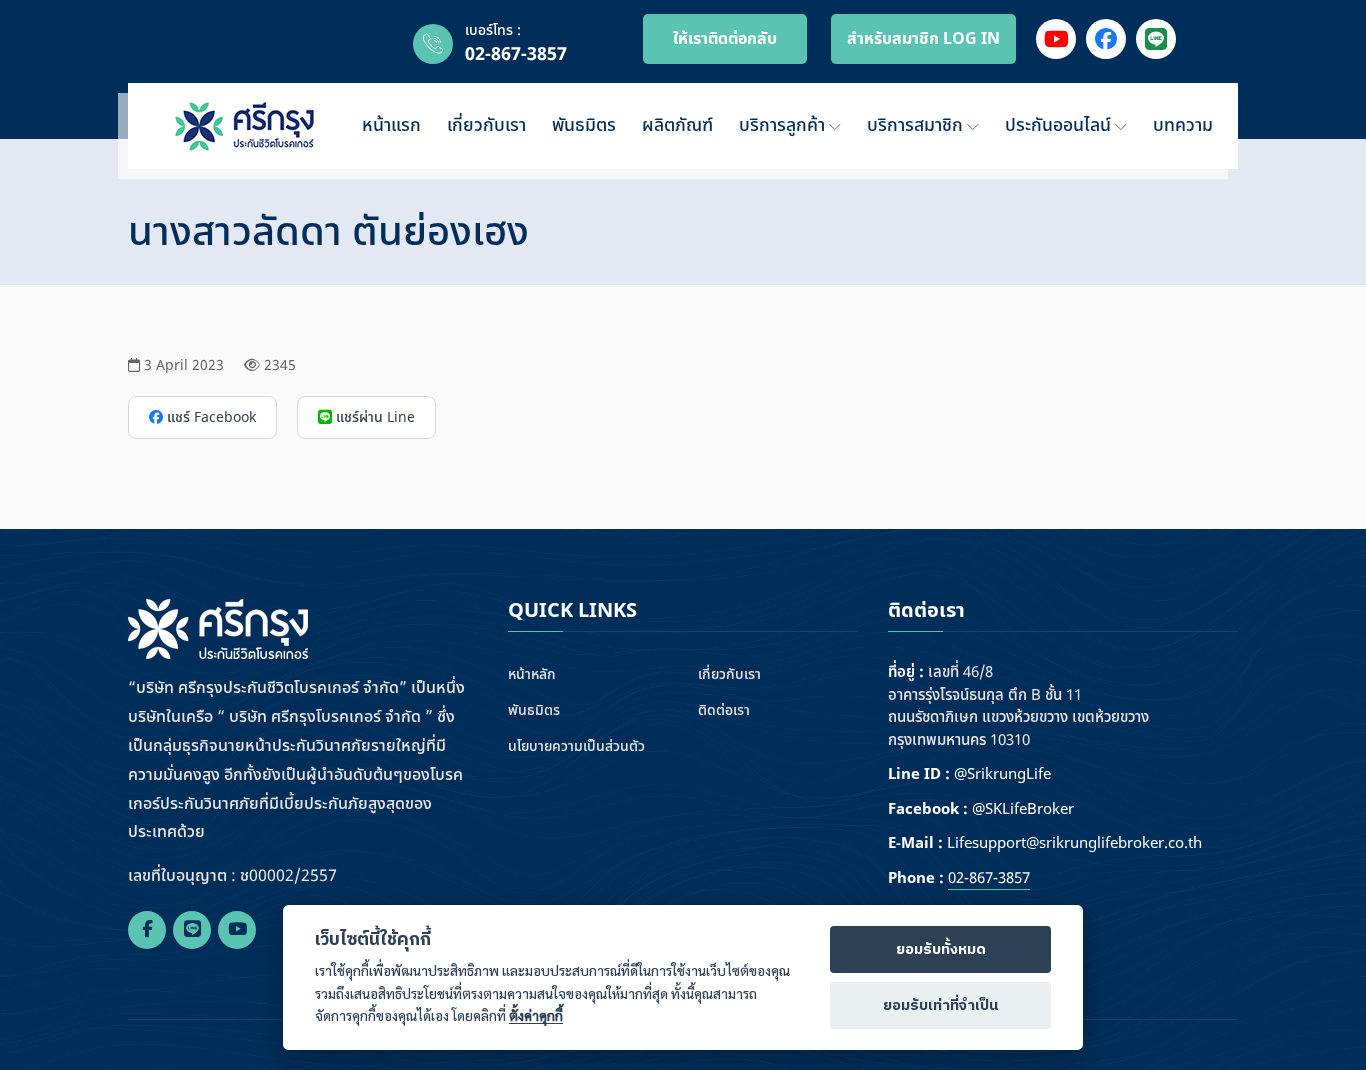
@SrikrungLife (1002, 775)
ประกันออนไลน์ (1060, 125)
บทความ (1183, 125)
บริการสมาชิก (917, 125)
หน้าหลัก (532, 674)
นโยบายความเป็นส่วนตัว (576, 746)
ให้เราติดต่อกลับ (725, 39)
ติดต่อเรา (724, 710)
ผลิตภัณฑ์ (677, 125)
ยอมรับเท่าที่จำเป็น (940, 1006)
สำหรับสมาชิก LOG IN (923, 39)
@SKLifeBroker (1023, 810)
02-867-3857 (516, 54)
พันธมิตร (584, 125)
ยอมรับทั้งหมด (941, 950)
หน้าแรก (391, 125)
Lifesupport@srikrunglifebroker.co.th (1074, 844)
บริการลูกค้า (784, 125)
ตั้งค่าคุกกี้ (536, 1015)
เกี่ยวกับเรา (486, 125)
